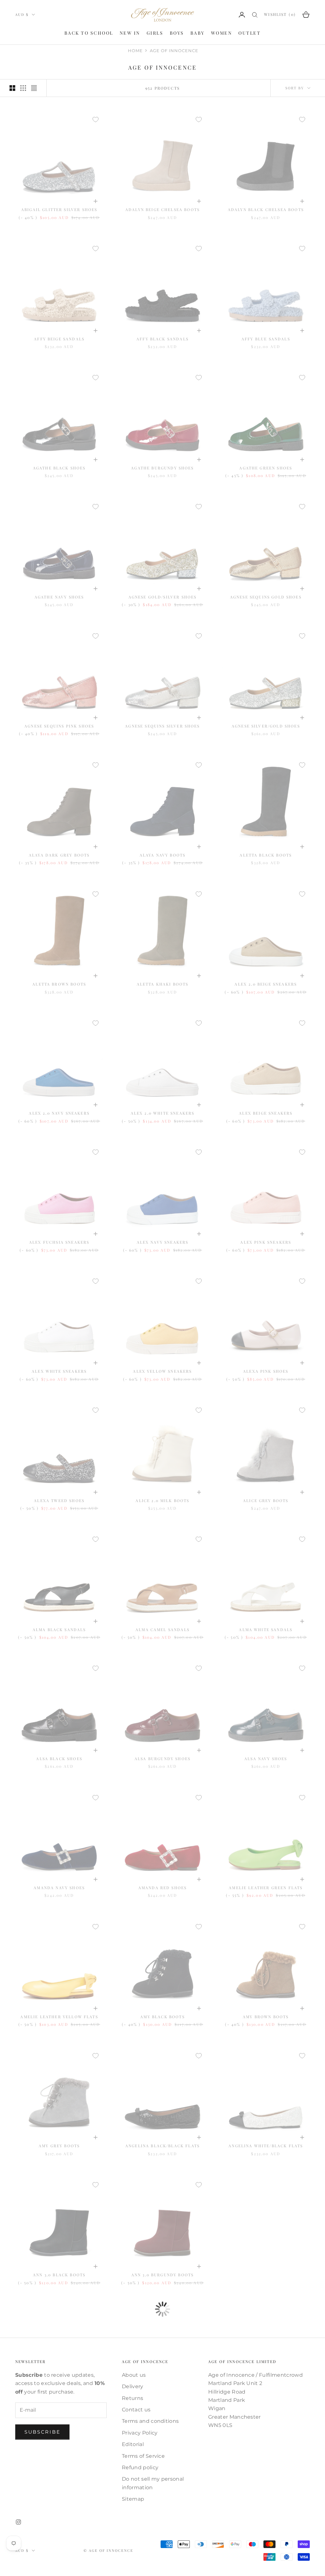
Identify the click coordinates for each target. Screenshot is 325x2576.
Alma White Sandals (266, 1630)
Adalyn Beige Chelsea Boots (162, 209)
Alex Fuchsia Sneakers (59, 1242)
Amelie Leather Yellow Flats (59, 2017)
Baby (198, 33)
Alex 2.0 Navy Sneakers (59, 1113)
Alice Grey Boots (266, 1500)
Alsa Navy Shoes (266, 1759)
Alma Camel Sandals (162, 1630)
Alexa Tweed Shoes (59, 1500)
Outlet (249, 33)
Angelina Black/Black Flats (162, 2146)
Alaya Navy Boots (163, 855)
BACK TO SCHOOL (89, 33)
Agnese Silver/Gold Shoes (266, 726)
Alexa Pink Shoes (266, 1371)
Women (222, 33)
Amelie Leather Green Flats (266, 1888)
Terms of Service (143, 2456)
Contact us (136, 2410)
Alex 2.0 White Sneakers (163, 1113)
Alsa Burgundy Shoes (162, 1759)
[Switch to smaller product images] (23, 88)
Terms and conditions (150, 2421)
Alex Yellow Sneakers (162, 1371)
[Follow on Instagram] (18, 2522)
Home (135, 51)
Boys (177, 33)
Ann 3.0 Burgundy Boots (163, 2275)
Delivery (133, 2386)
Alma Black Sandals (59, 1630)
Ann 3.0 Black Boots (59, 2275)
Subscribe (42, 2432)
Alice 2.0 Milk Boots (162, 1500)
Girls (155, 33)
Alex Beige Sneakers (266, 1113)
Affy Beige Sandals (59, 339)
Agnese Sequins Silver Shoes (162, 726)
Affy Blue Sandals (266, 339)
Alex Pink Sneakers (266, 1242)
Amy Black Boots (162, 2017)
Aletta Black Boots (266, 855)
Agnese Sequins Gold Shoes (266, 597)
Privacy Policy (140, 2433)
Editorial (133, 2444)
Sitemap (133, 2499)
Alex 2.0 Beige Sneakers (266, 984)
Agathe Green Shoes (266, 468)
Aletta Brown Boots (59, 984)
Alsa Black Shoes (59, 1759)
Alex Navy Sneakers (163, 1242)
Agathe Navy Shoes (59, 597)
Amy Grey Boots (59, 2146)
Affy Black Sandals (162, 339)
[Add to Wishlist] (96, 120)
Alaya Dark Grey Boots (59, 855)
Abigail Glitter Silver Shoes (59, 209)
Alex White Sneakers (59, 1371)
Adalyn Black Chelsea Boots (266, 209)
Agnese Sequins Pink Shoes (59, 726)
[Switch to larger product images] (12, 88)
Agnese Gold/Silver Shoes (163, 597)
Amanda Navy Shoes (59, 1888)
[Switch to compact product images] (34, 88)
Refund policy (140, 2467)
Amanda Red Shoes (163, 1888)
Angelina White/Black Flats (266, 2146)
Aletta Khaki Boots (163, 984)
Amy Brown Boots (266, 2017)
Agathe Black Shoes (59, 468)
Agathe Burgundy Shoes (162, 468)
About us (134, 2375)
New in (130, 33)
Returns (133, 2398)
